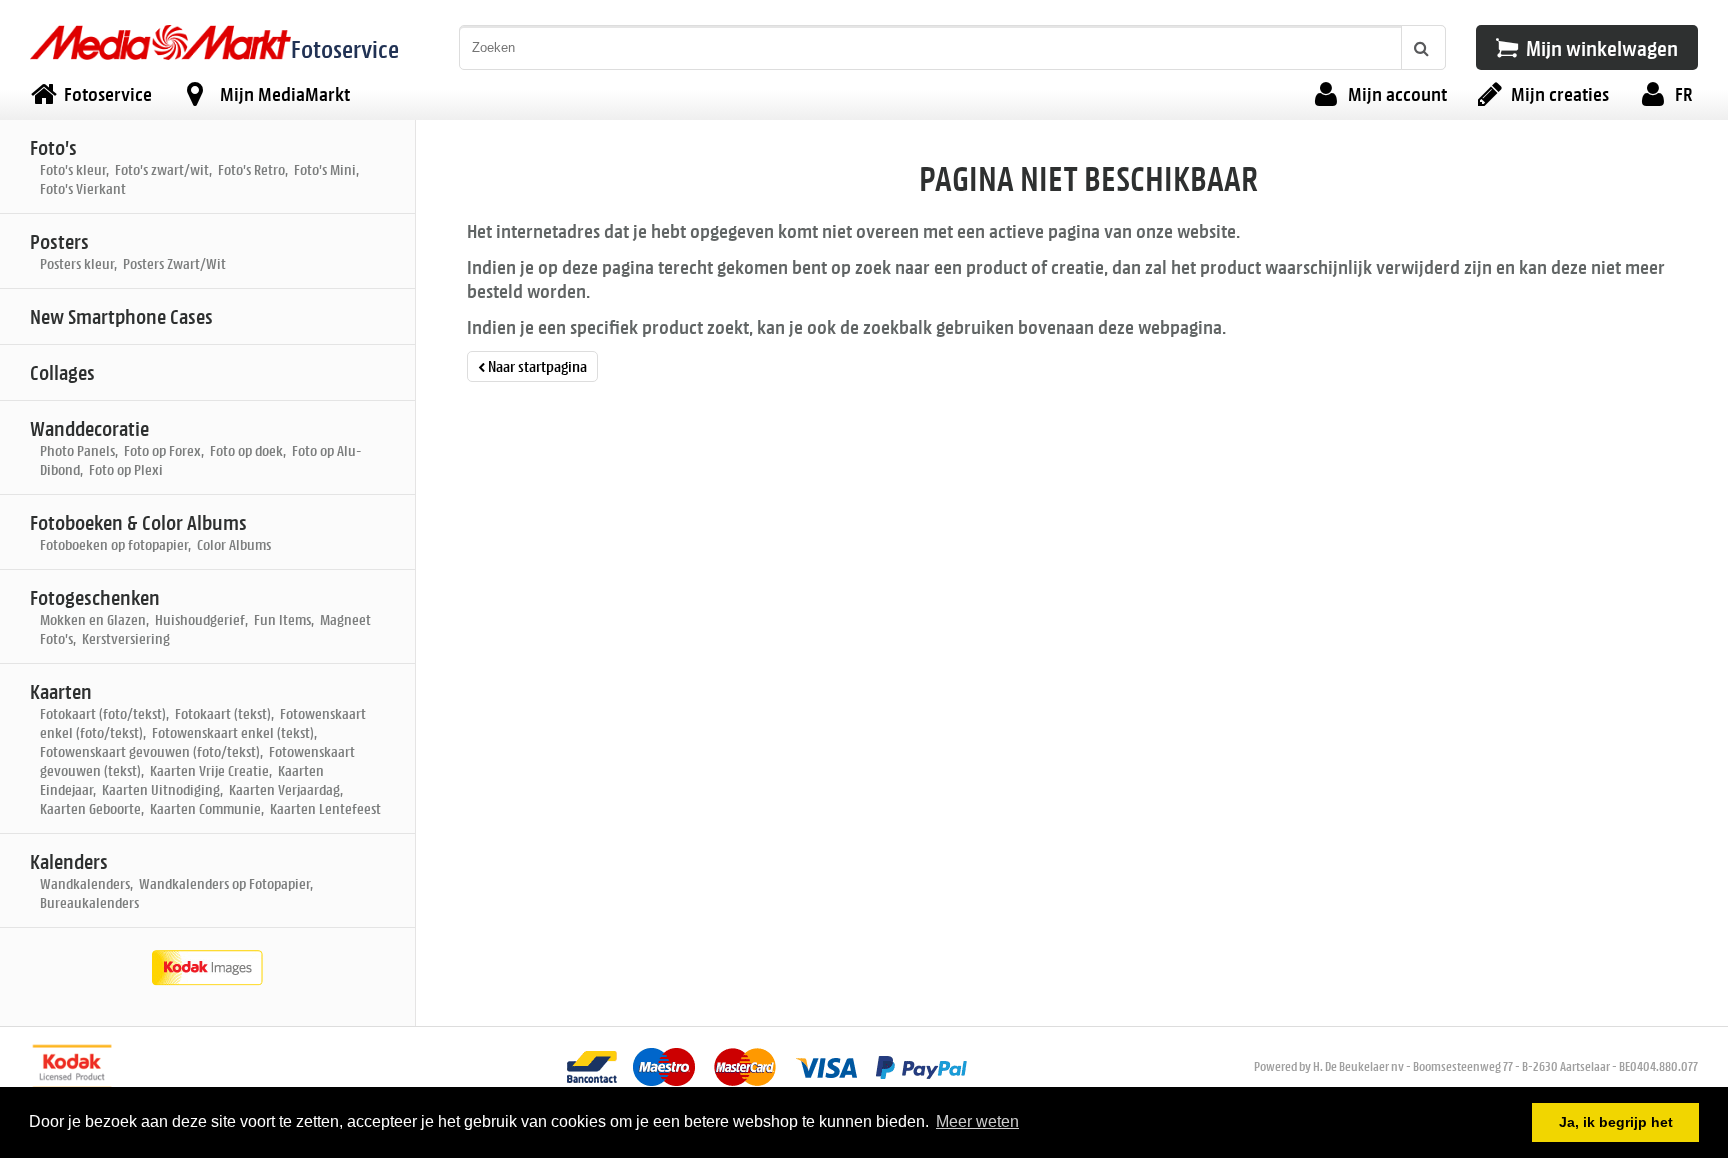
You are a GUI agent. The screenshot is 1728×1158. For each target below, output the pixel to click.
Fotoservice (345, 48)
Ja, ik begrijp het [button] (1616, 1122)
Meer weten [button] (977, 1121)
